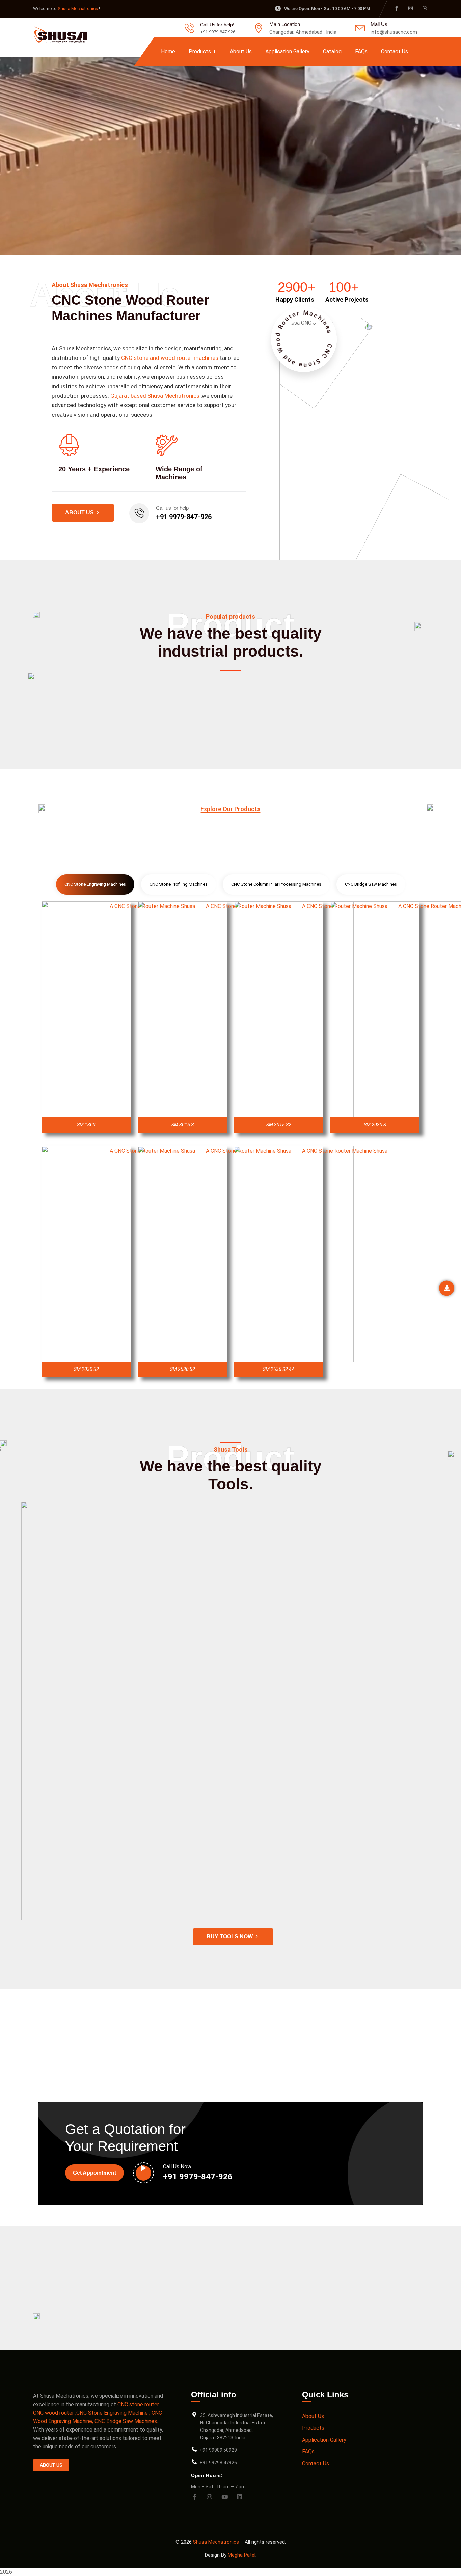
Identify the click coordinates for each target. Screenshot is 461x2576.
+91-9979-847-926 (218, 32)
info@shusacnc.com (394, 32)
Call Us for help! (217, 25)
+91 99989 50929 (218, 2450)
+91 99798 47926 (218, 2463)
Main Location (285, 24)
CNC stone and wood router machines (170, 358)
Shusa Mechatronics (78, 9)
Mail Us (379, 24)
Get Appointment (94, 2173)
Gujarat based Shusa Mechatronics (155, 396)
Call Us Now (177, 2166)
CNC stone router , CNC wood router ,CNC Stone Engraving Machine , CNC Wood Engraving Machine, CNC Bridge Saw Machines (98, 2413)
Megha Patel (242, 2555)
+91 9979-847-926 (184, 517)
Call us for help (172, 508)
